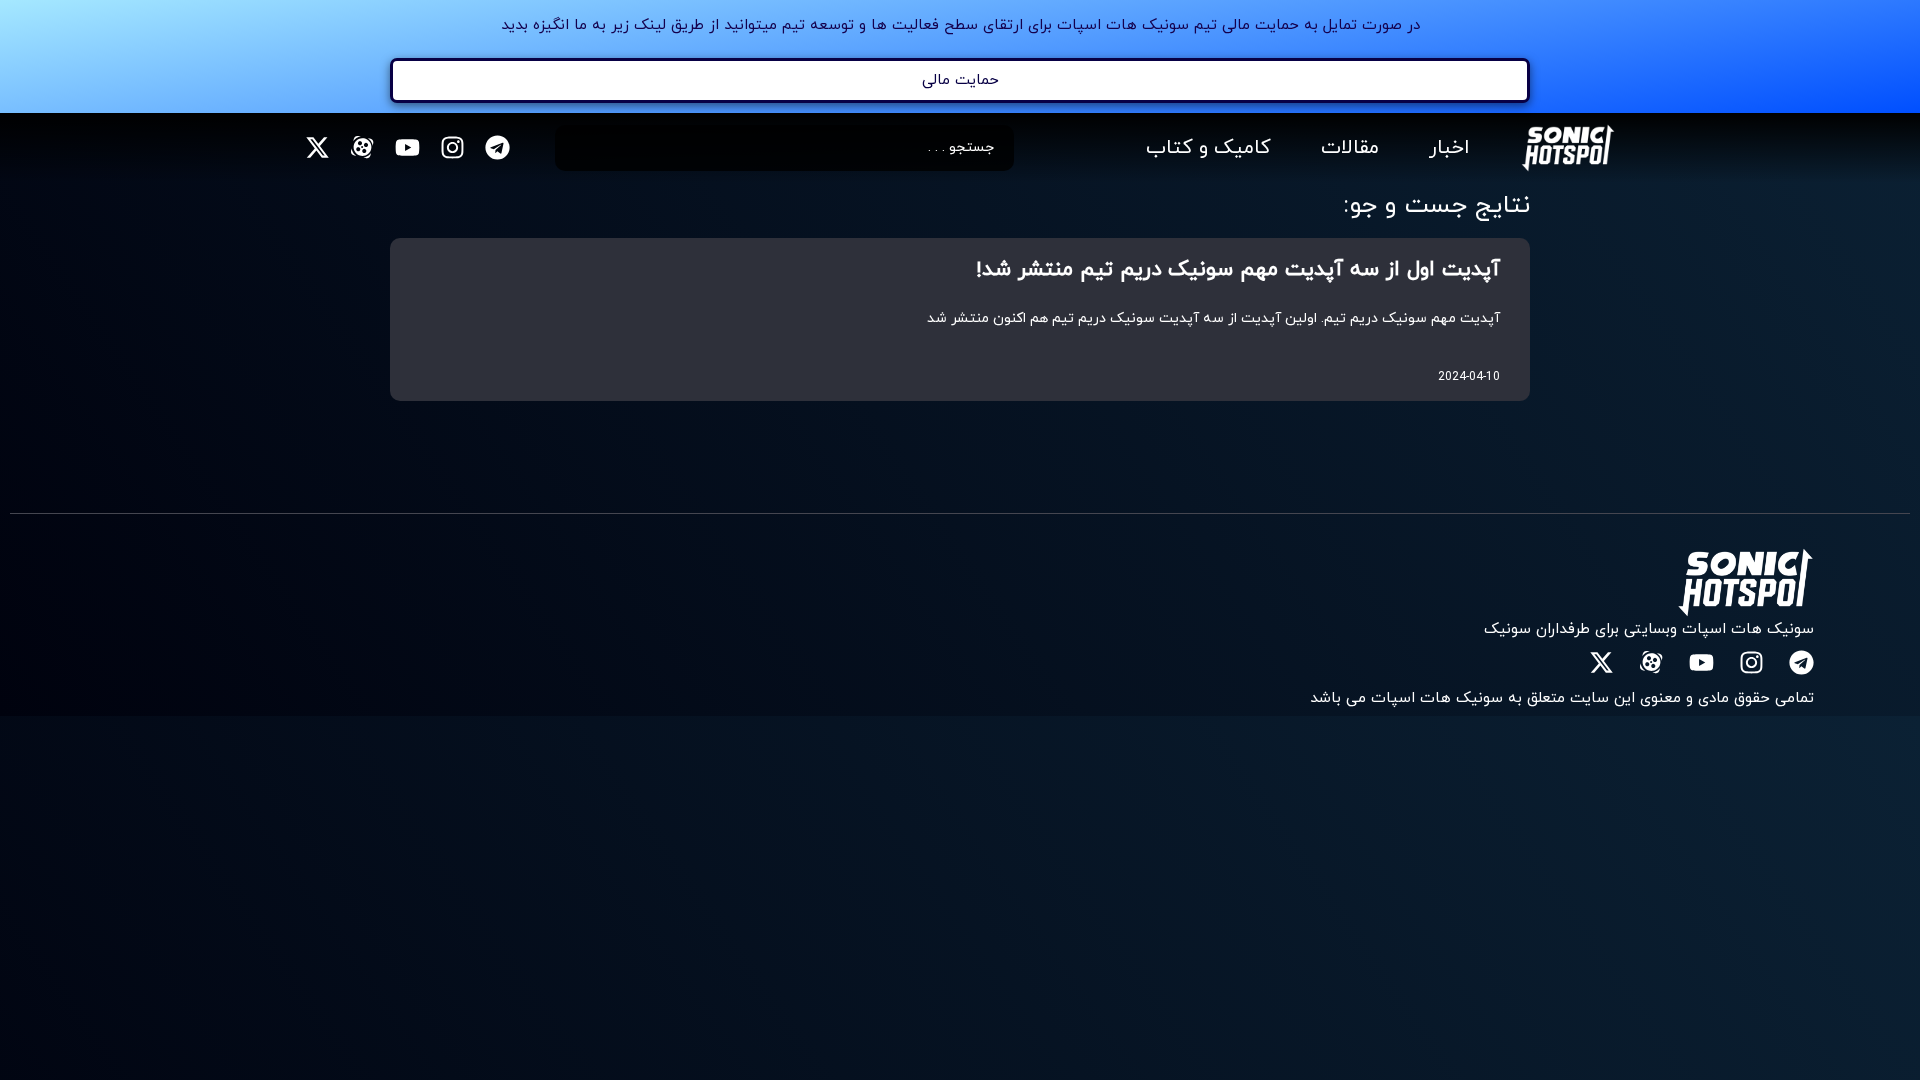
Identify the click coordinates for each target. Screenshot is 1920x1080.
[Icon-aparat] (362, 147)
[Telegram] (497, 147)
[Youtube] (407, 147)
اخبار (1449, 148)
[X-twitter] (317, 147)
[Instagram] (452, 147)
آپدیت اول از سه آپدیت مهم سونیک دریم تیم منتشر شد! (1238, 270)
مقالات (1350, 148)
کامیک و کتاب (1208, 148)
